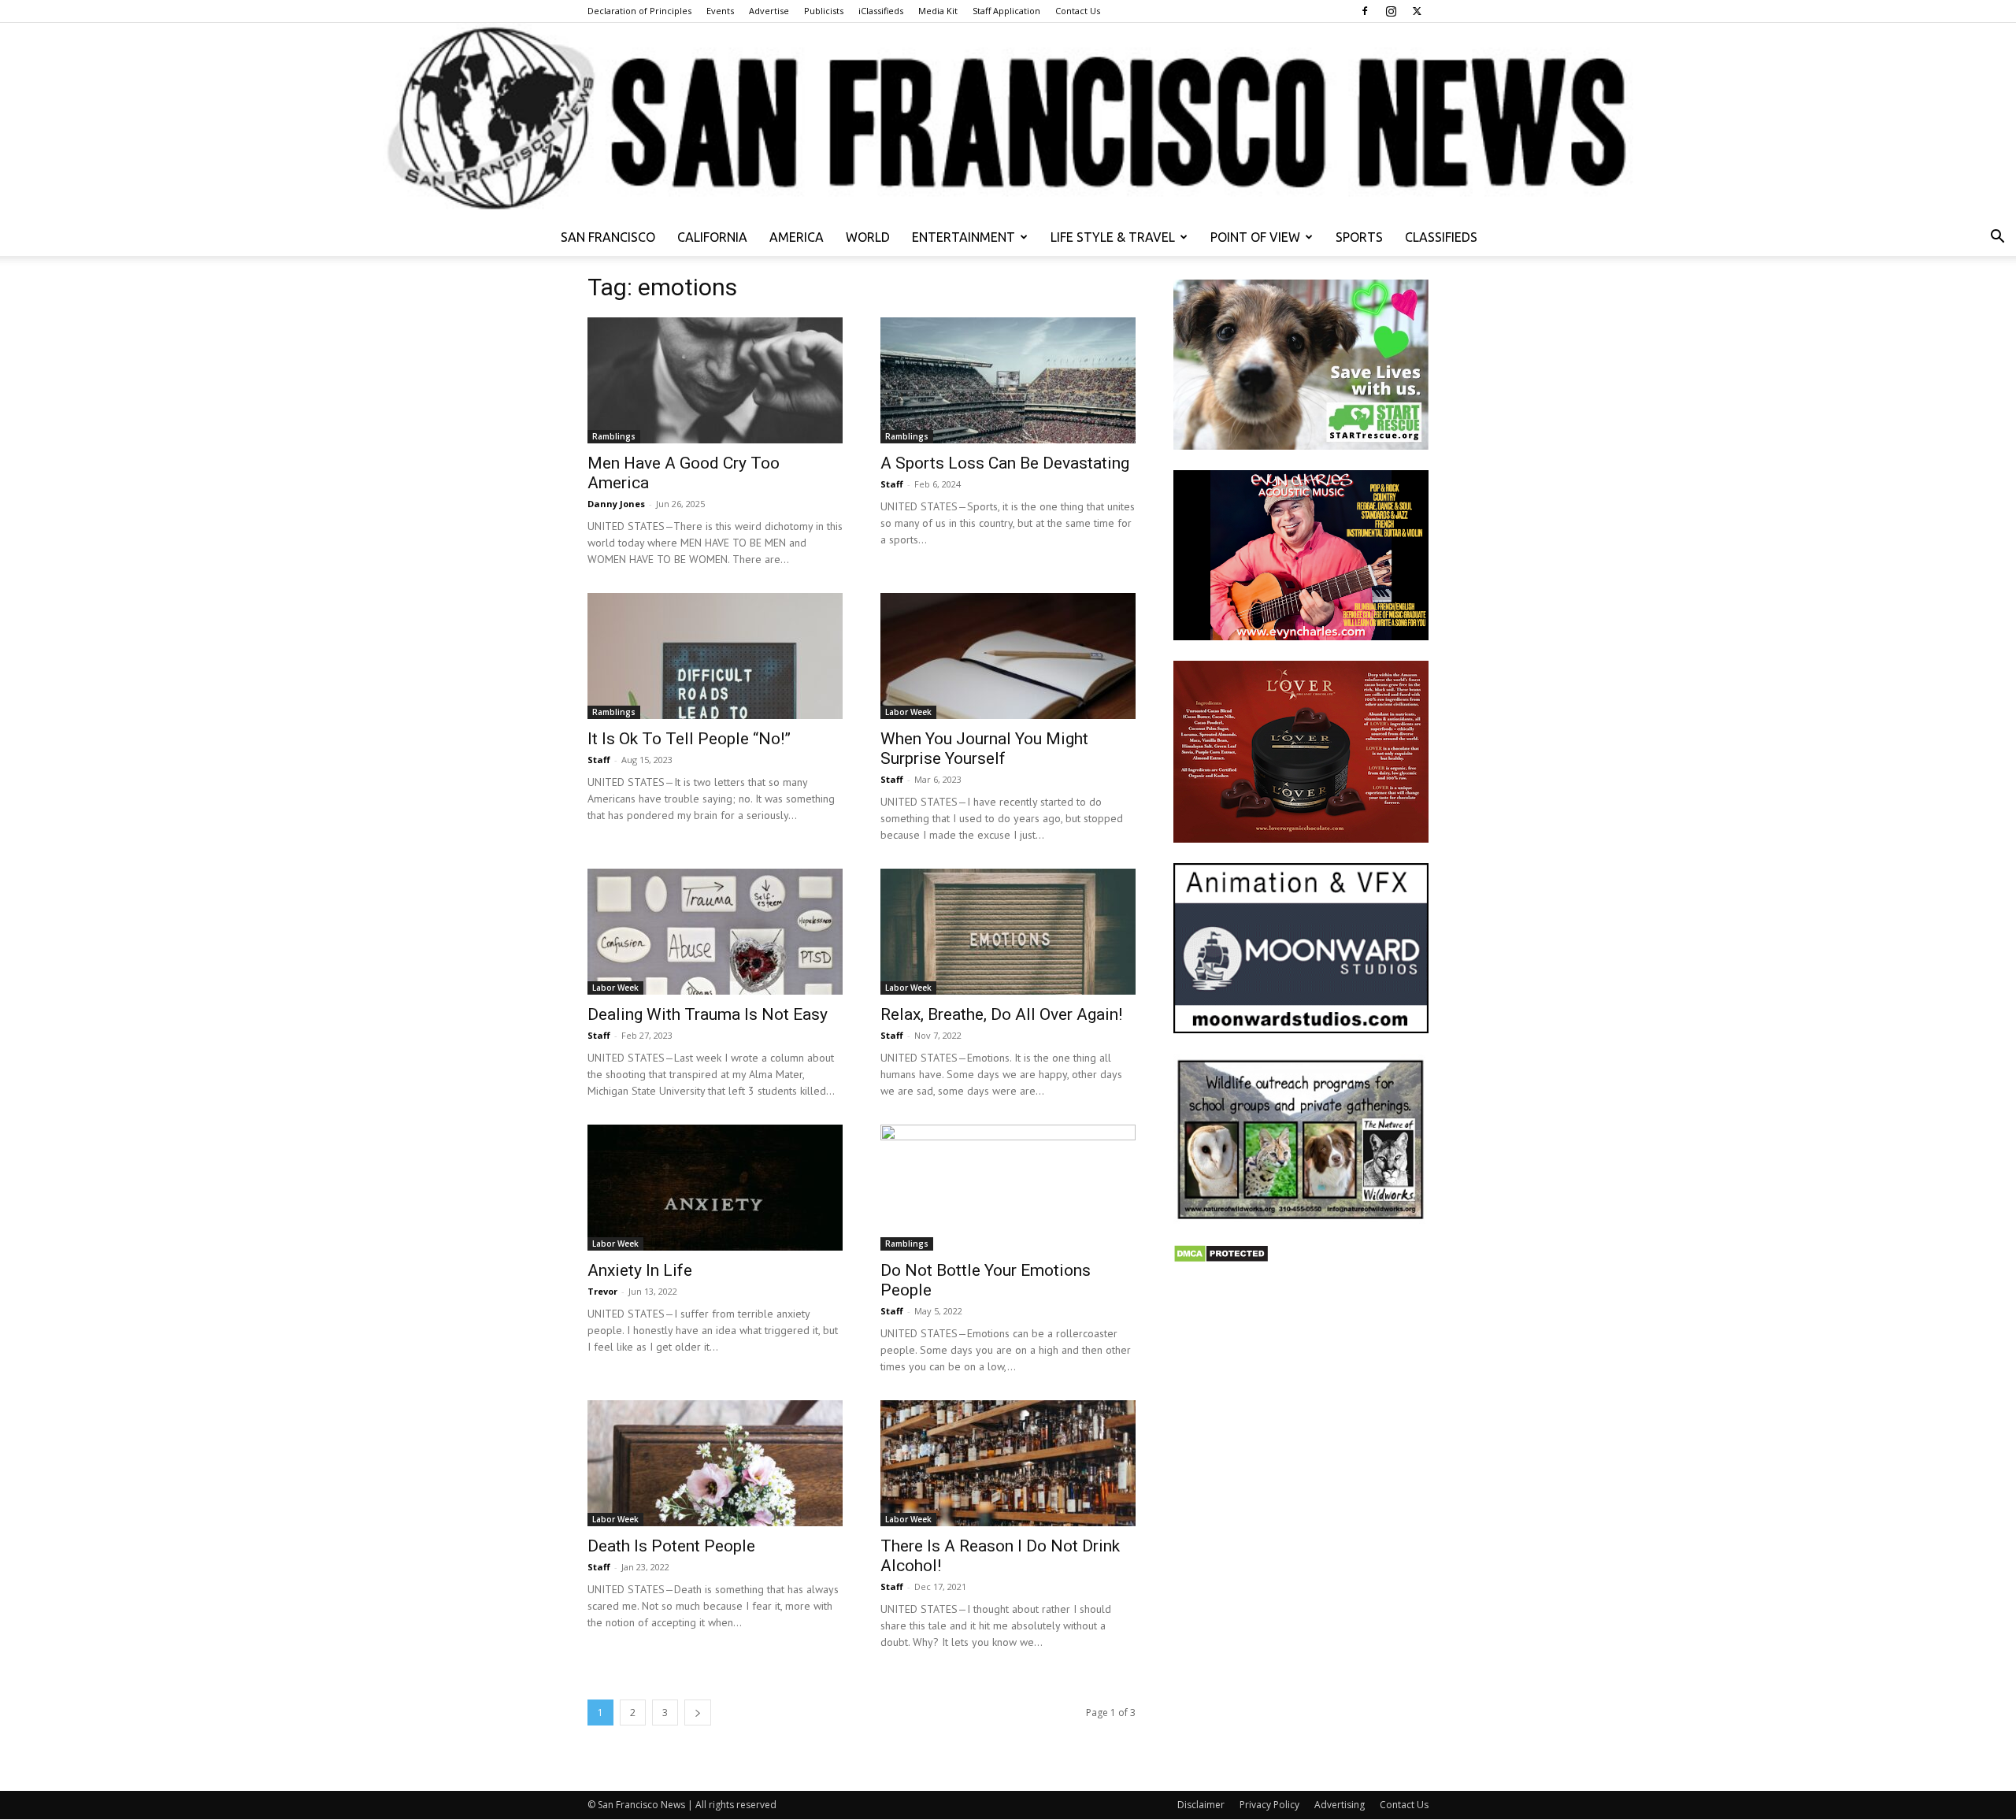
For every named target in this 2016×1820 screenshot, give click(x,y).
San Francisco (608, 237)
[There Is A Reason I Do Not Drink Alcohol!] (1008, 1463)
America (797, 237)
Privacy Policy (1269, 1805)
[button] (1997, 238)
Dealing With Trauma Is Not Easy (708, 1014)
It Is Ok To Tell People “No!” (689, 739)
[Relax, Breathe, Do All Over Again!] (1008, 932)
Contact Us (1078, 11)
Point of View (1255, 237)
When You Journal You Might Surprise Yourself (984, 749)
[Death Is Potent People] (715, 1463)
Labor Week (908, 712)
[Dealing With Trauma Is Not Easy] (715, 932)
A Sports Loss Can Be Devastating (1005, 463)
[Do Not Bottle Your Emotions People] (1008, 1188)
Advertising (1340, 1805)
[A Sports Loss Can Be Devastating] (1008, 380)
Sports (1359, 237)
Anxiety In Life (640, 1270)
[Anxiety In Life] (715, 1188)
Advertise (769, 11)
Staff (892, 484)
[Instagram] (1391, 11)
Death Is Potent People (671, 1546)
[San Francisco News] (1008, 120)
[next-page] (698, 1713)
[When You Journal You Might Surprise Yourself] (1008, 656)
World (868, 237)
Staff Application (1006, 11)
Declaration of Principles (639, 11)
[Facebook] (1365, 11)
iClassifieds (881, 11)
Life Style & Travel (1113, 237)
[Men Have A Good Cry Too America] (715, 380)
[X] (1417, 11)
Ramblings (614, 436)
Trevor (602, 1291)
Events (720, 11)
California (712, 237)
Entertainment (964, 237)
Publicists (824, 11)
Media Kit (938, 11)
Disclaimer (1201, 1805)
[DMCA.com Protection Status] (1221, 1259)
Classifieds (1441, 237)
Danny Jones (616, 504)
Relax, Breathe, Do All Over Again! (1001, 1014)
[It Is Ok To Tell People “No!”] (715, 656)
